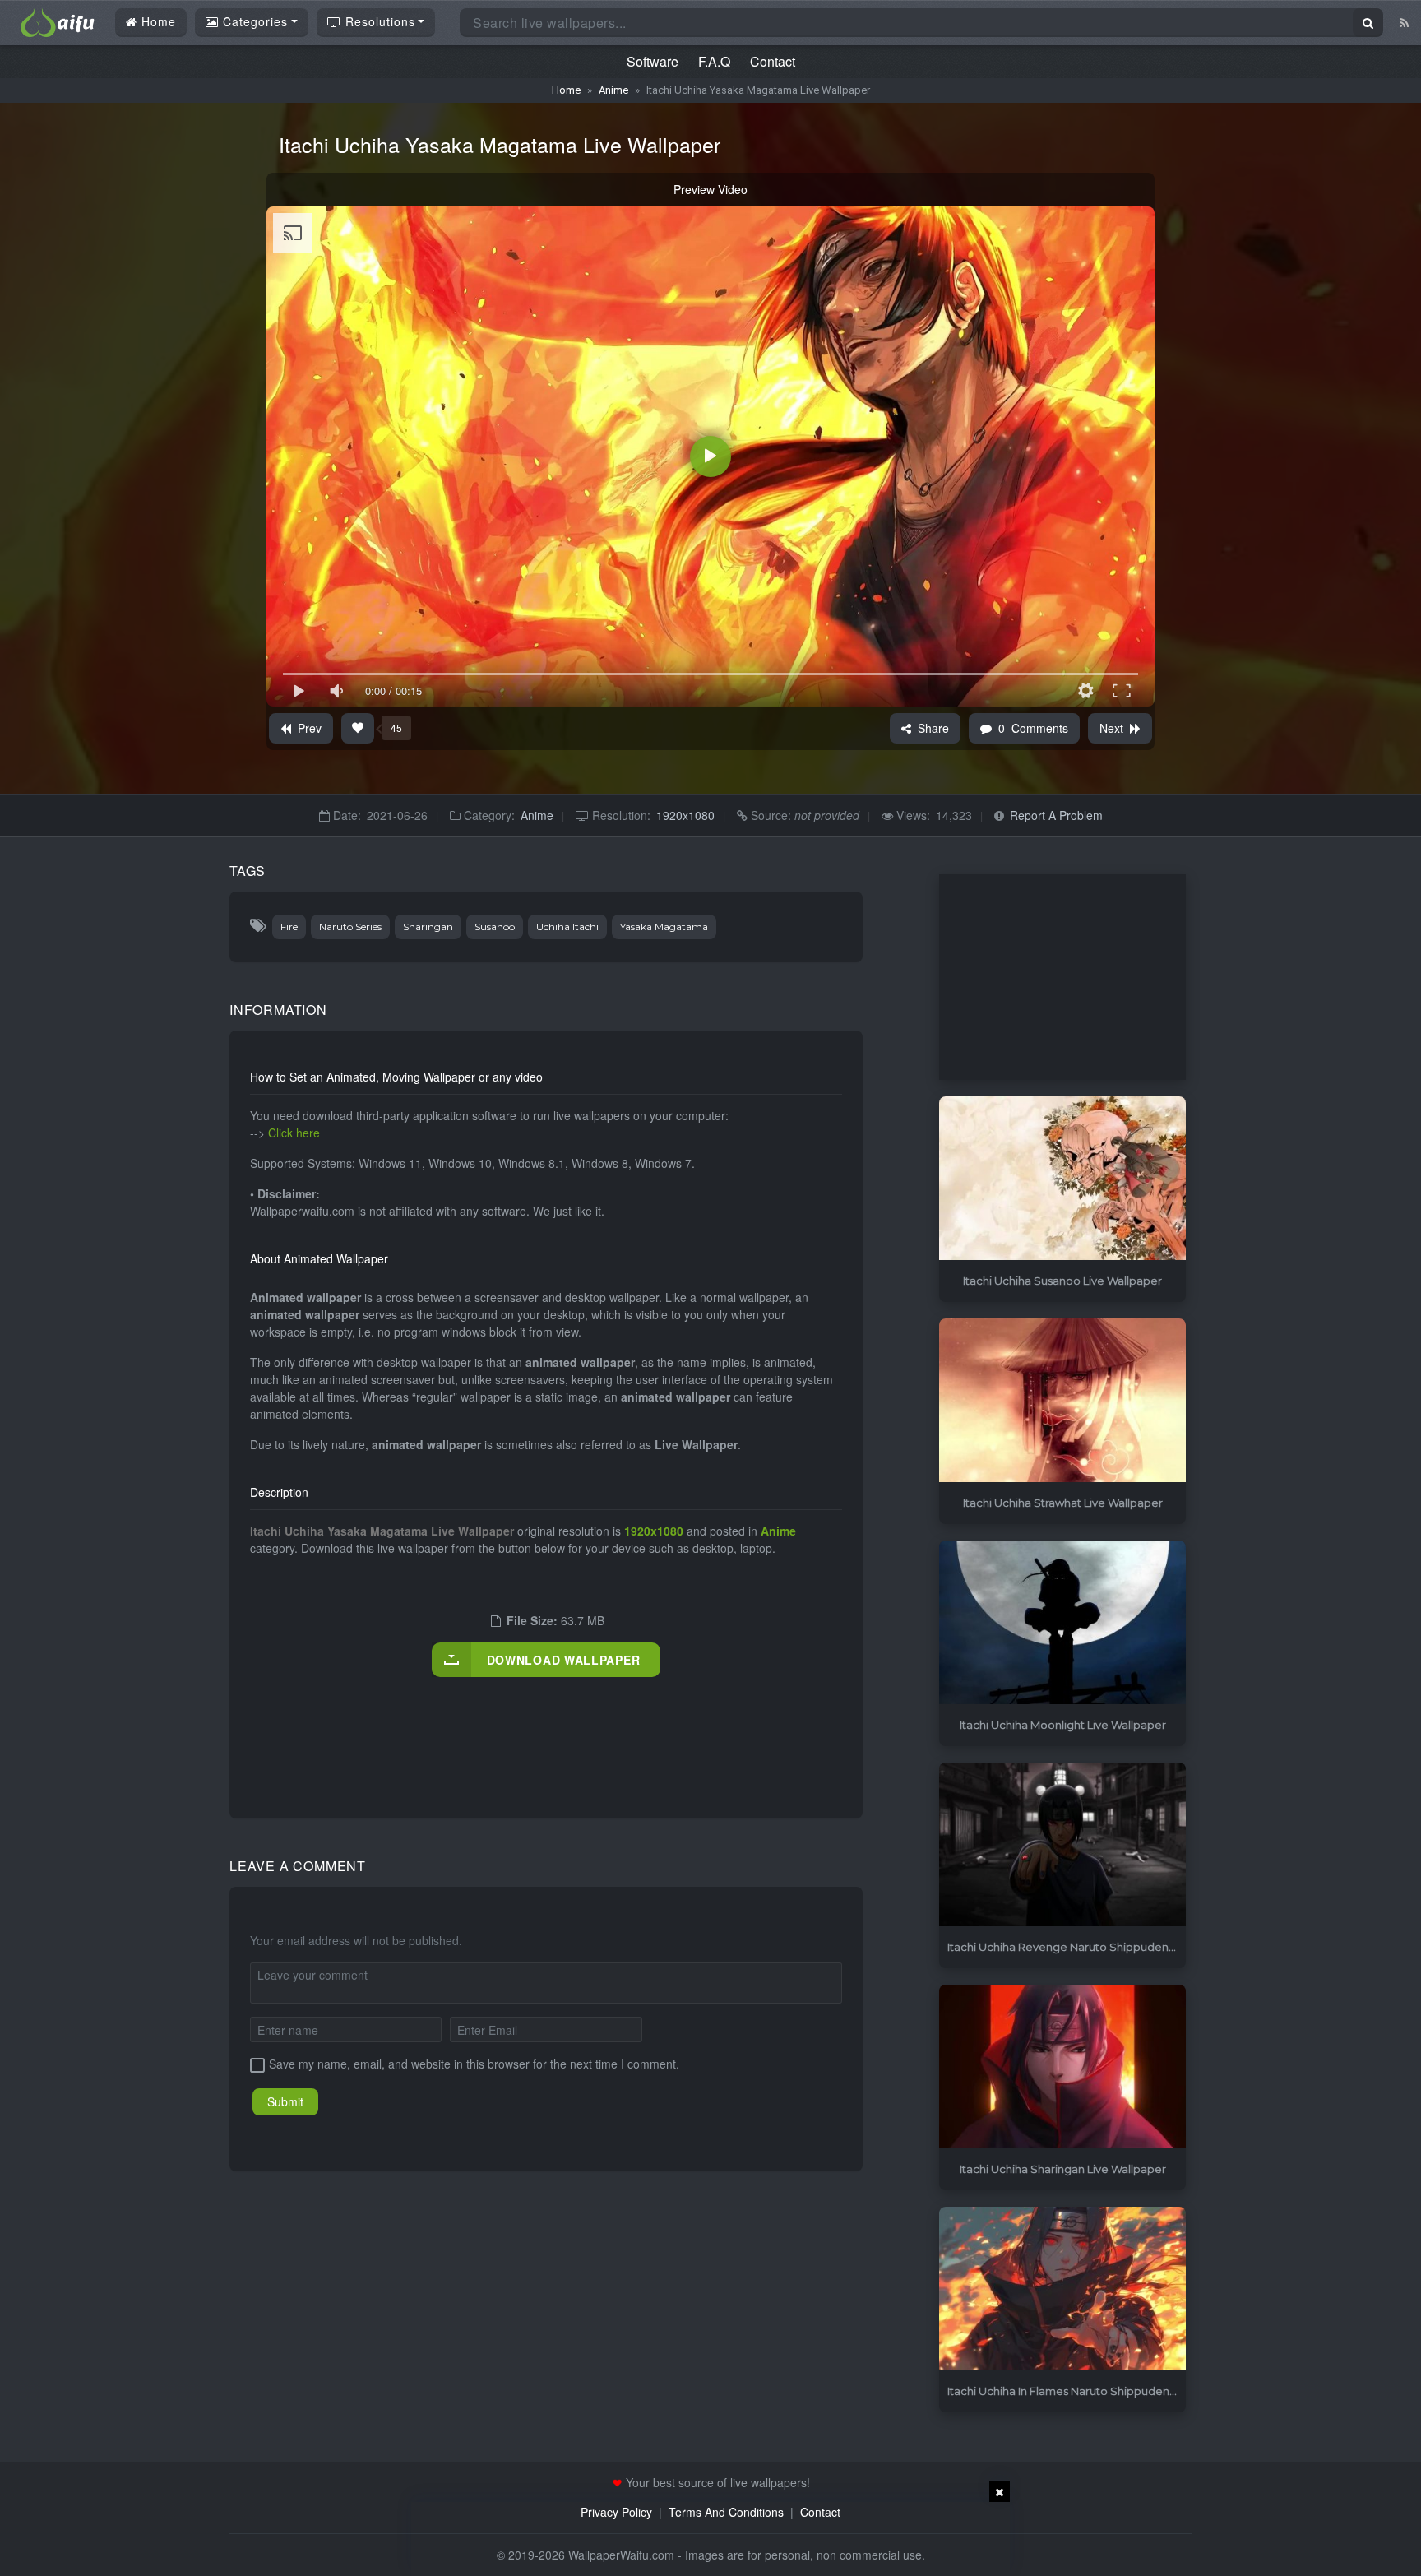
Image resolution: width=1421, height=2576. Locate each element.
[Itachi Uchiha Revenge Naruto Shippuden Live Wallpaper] (1062, 1845)
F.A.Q (714, 61)
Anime (613, 90)
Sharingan (428, 927)
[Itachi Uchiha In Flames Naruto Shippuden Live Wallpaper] (1062, 2289)
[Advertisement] (549, 1730)
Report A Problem (1056, 815)
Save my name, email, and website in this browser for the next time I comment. (474, 2064)
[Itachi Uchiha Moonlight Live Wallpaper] (1062, 1623)
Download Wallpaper (564, 1660)
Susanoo (495, 927)
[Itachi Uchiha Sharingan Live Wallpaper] (1062, 2067)
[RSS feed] (1404, 22)
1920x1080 (685, 815)
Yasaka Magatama (664, 927)
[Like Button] (358, 728)
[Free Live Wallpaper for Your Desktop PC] (58, 21)
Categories (253, 21)
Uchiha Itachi (567, 927)
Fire (289, 927)
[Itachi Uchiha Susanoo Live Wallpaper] (1062, 1179)
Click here (294, 1133)
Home (157, 21)
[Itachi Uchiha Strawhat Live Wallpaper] (1062, 1401)
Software (653, 61)
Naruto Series (350, 927)
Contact (773, 61)
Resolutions (378, 21)
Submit (285, 2101)
